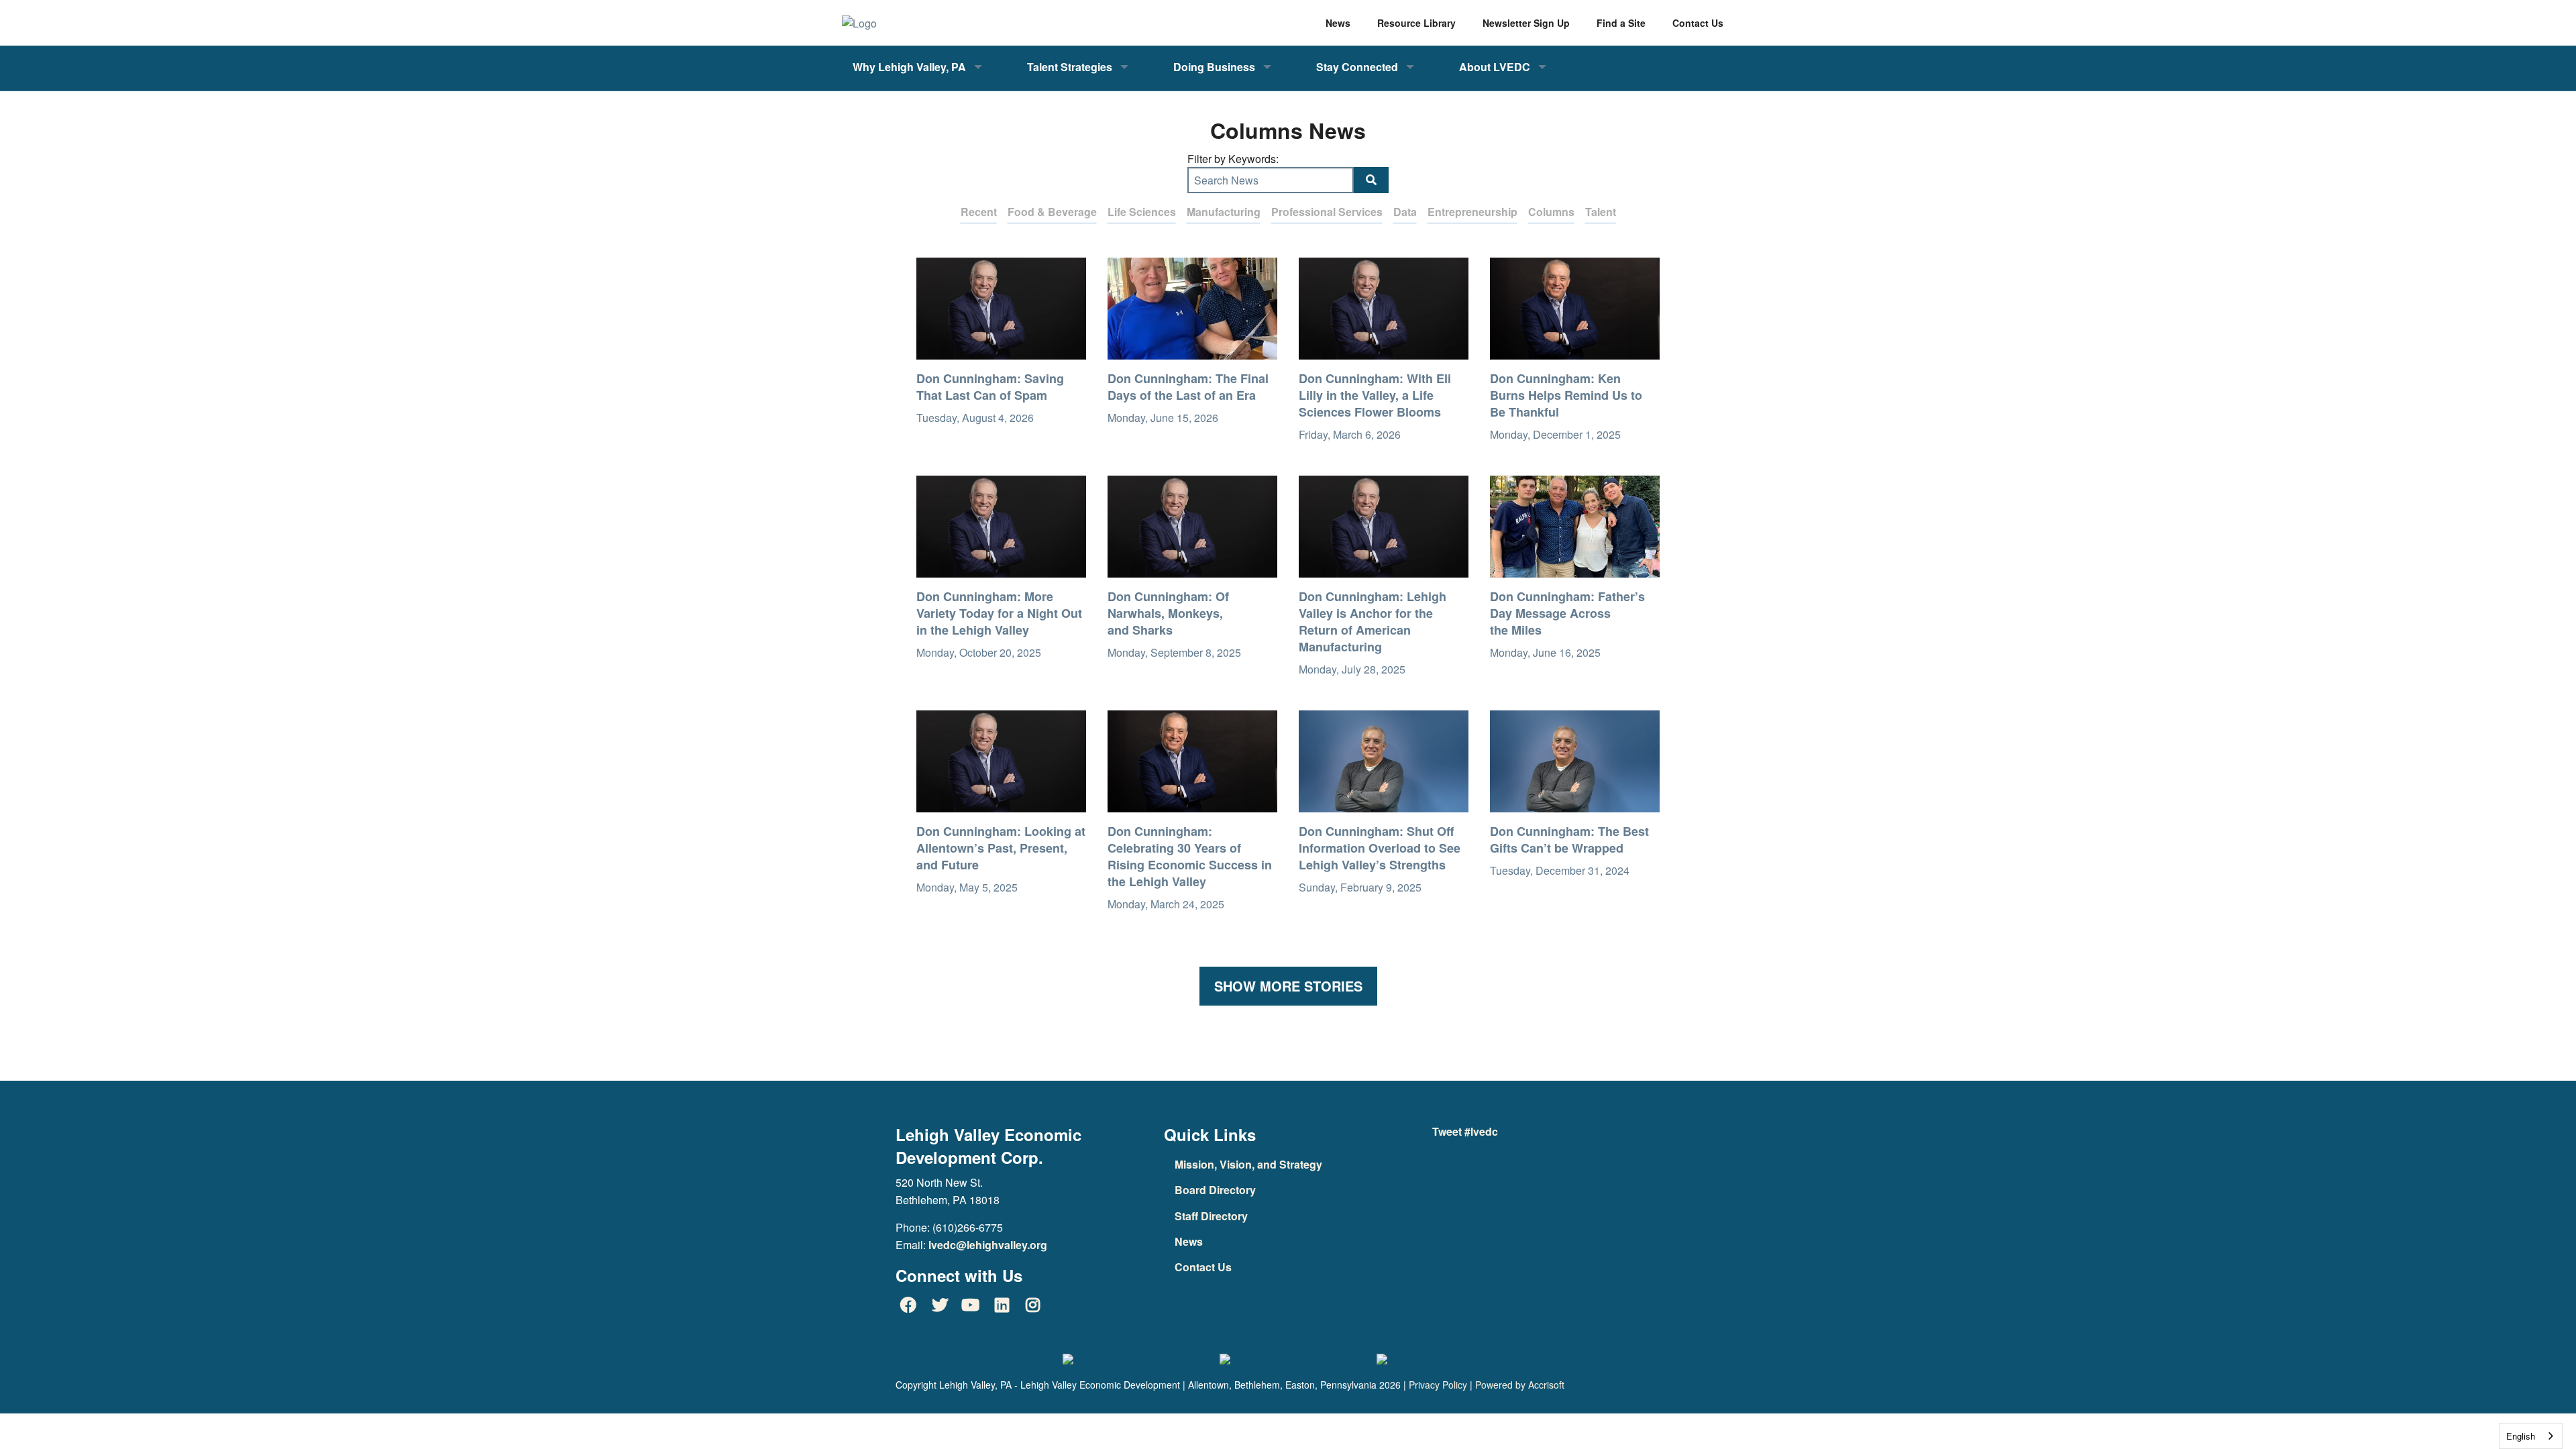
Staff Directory (1211, 1216)
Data (1405, 212)
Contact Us (1203, 1267)
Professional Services (1327, 212)
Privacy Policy (1438, 1385)
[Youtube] (971, 1305)
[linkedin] (1002, 1305)
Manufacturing (1224, 212)
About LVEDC (1495, 67)
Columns (1551, 212)
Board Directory (1215, 1190)
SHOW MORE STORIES (1288, 986)
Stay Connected (1357, 67)
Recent (979, 212)
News (1189, 1241)
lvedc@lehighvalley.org (988, 1245)
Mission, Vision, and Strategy (1248, 1164)
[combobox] (2531, 1436)
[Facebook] (908, 1305)
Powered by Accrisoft (1520, 1385)
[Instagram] (1033, 1305)
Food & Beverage (1052, 212)
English (2521, 1436)
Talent (1601, 212)
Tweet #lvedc (1465, 1131)
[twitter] (939, 1305)
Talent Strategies (1070, 67)
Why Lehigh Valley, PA (909, 67)
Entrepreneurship (1472, 212)
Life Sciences (1142, 212)
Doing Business (1214, 67)
